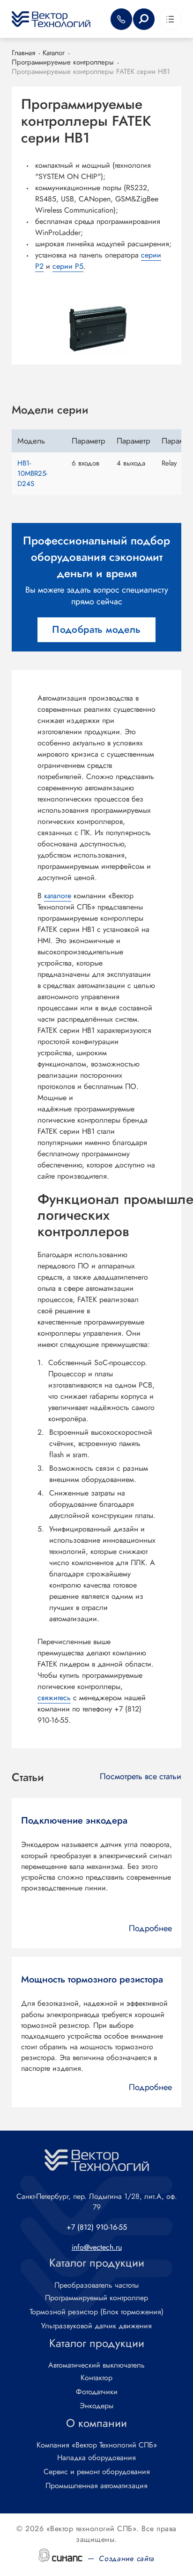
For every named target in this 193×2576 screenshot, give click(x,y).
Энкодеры (96, 2406)
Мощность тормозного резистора (92, 1980)
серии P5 (68, 266)
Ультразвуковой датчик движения (96, 2326)
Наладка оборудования (96, 2458)
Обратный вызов (121, 19)
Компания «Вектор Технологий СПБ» (97, 2445)
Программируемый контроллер (96, 2298)
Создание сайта (127, 2558)
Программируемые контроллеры (63, 62)
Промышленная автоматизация (96, 2486)
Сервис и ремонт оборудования (97, 2472)
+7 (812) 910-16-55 (97, 2227)
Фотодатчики (97, 2392)
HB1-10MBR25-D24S (32, 473)
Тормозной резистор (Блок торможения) (96, 2312)
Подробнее (150, 1928)
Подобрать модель (96, 630)
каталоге (58, 896)
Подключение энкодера (74, 1821)
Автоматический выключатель (96, 2365)
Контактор (96, 2378)
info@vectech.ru (97, 2247)
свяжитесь (54, 1698)
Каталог (54, 53)
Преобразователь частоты (96, 2285)
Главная (23, 53)
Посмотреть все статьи (141, 1777)
